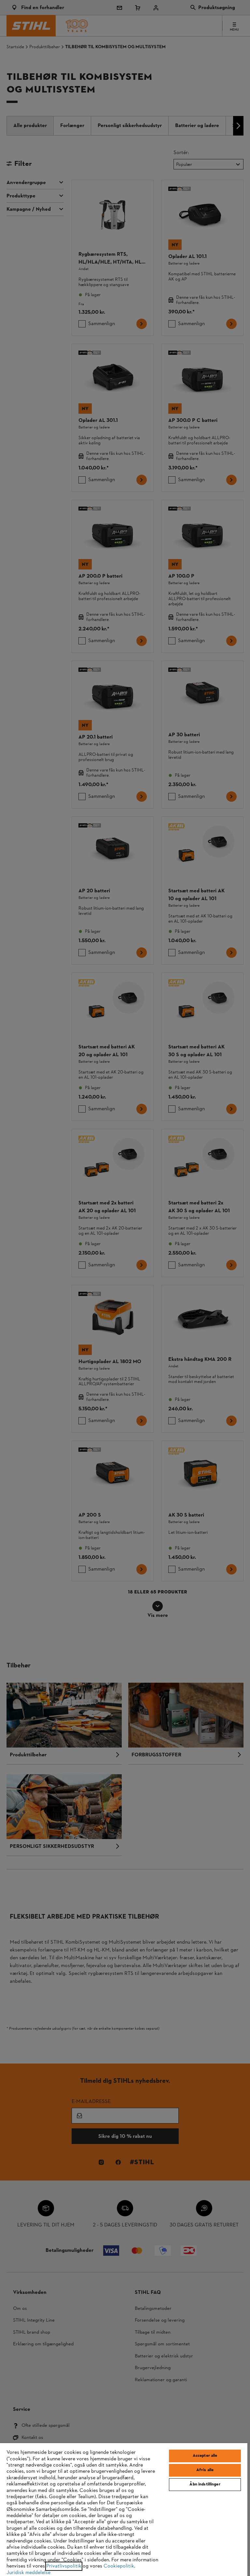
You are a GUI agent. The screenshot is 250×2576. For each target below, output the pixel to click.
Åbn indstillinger (205, 2484)
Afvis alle (205, 2470)
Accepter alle (205, 2456)
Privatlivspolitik (64, 2566)
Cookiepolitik (119, 2566)
